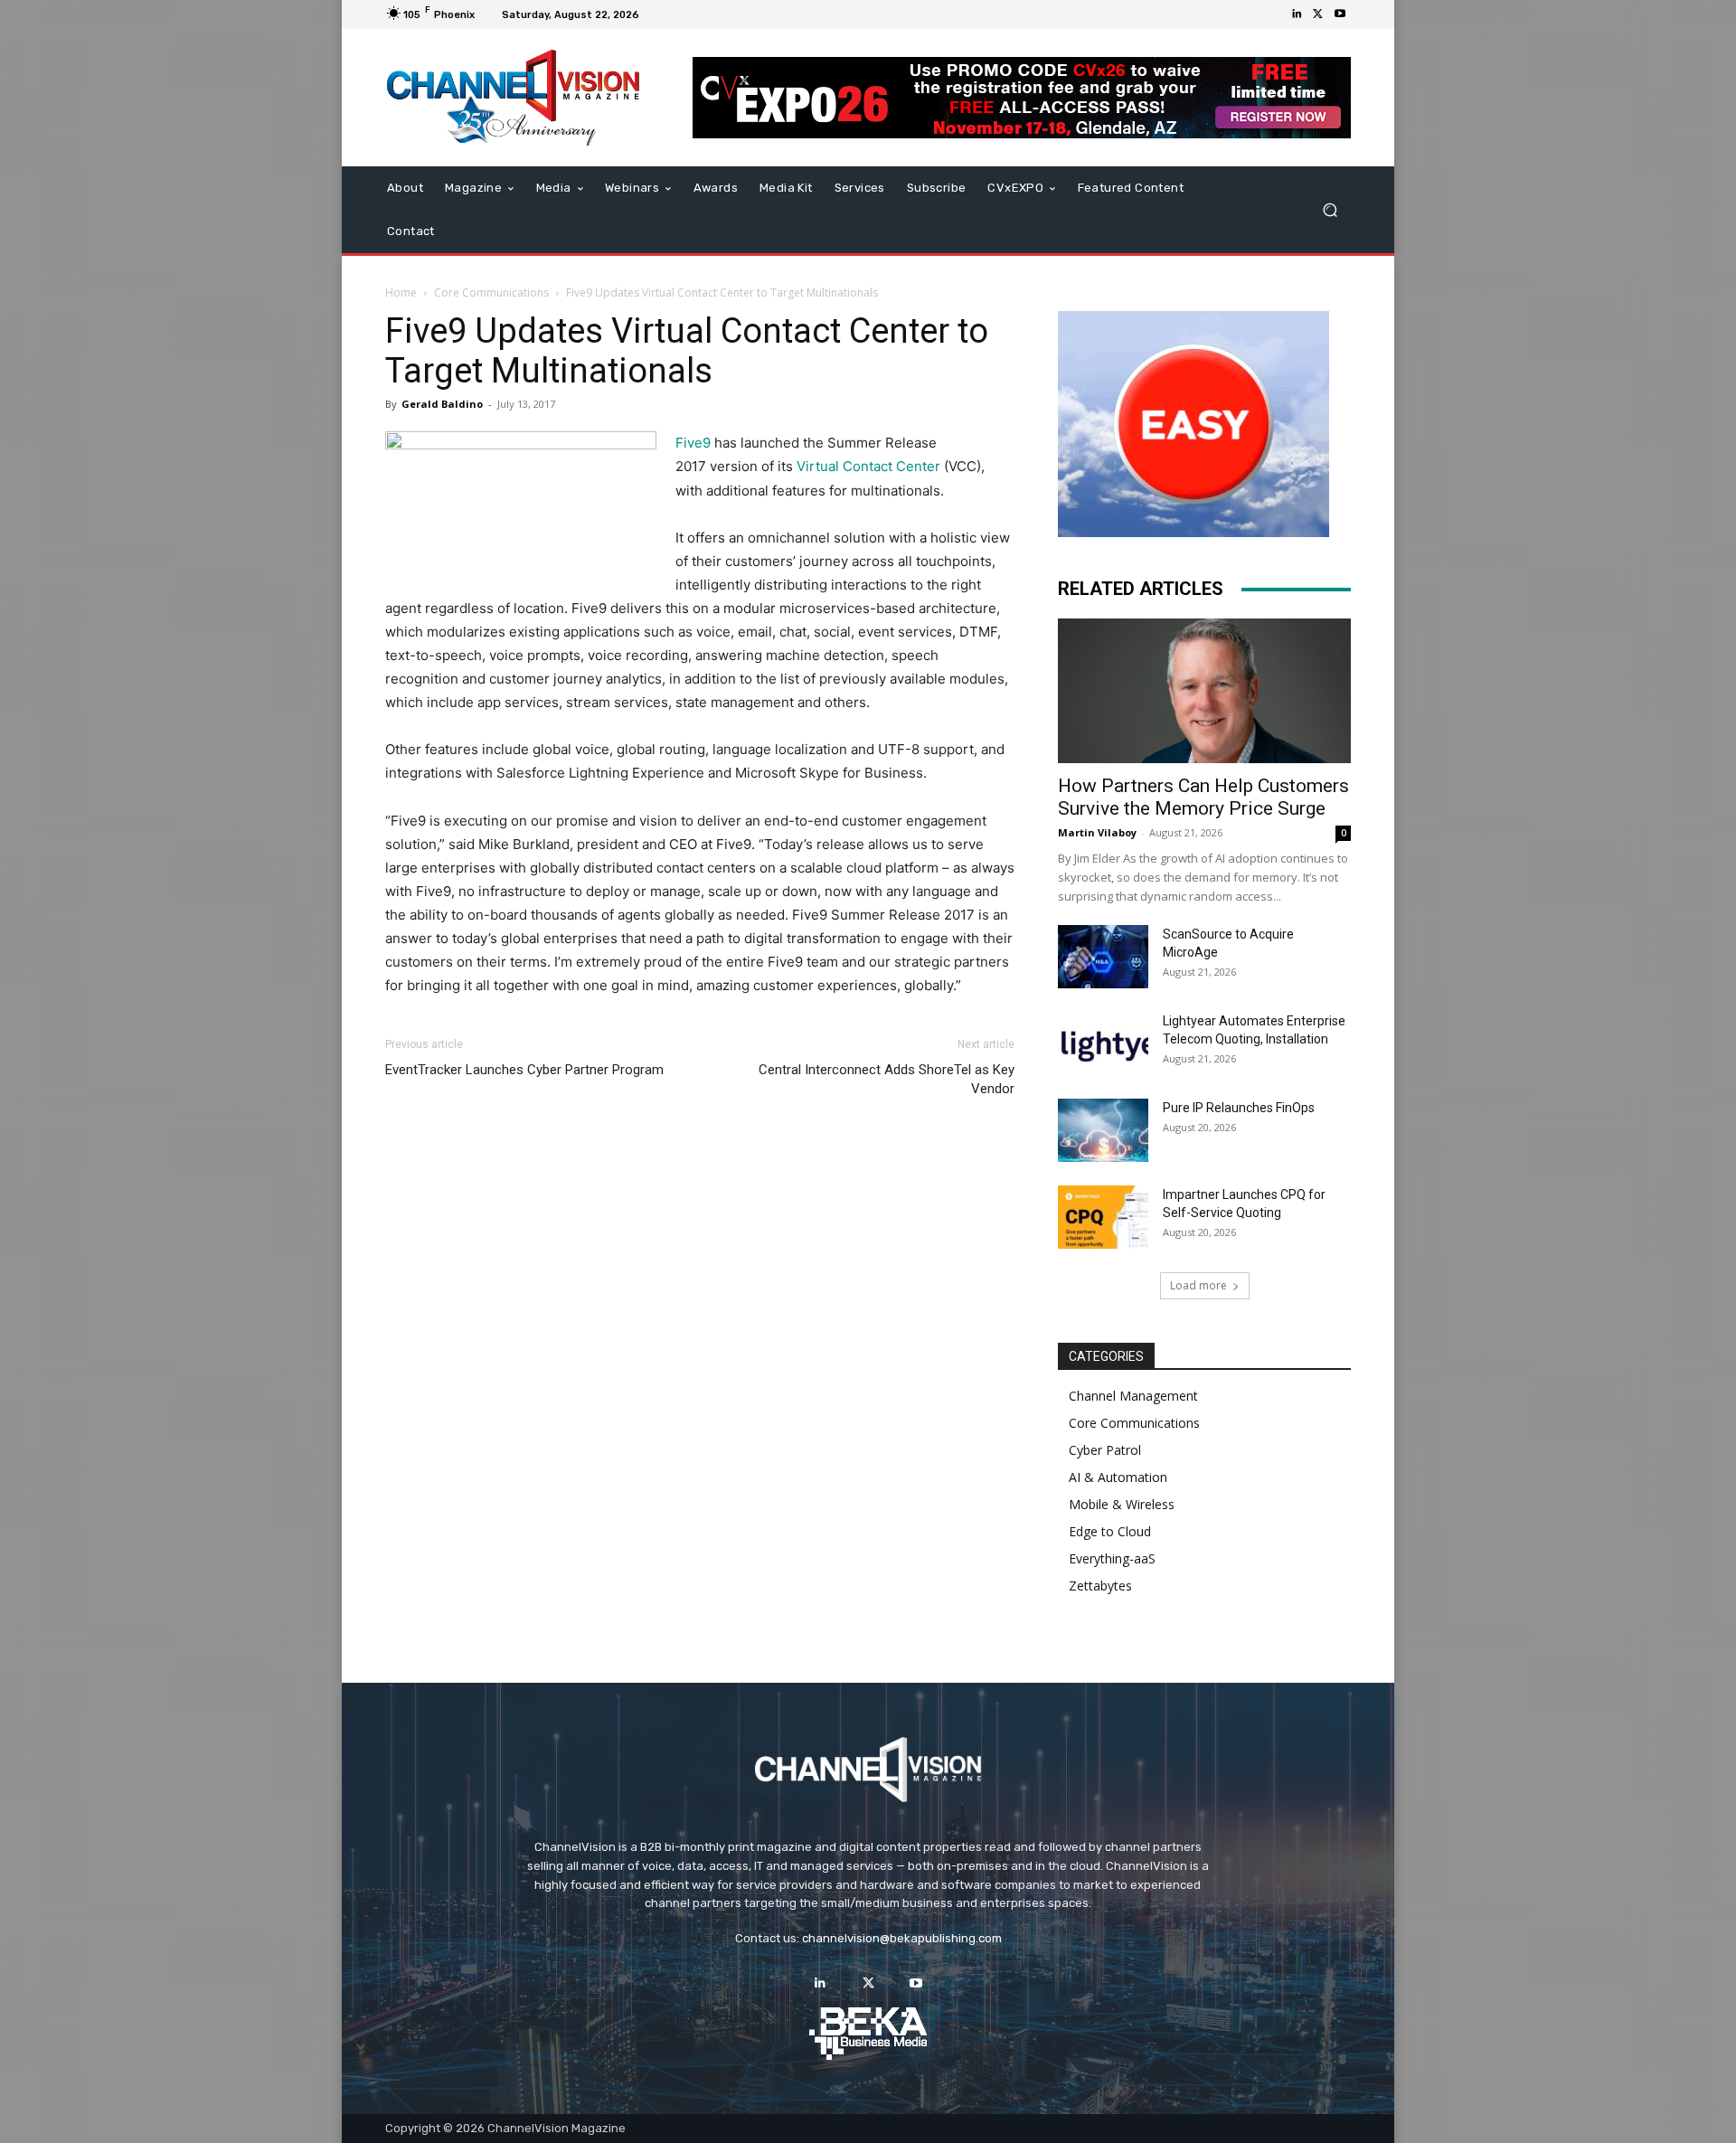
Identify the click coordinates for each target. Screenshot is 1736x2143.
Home (401, 293)
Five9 (693, 443)
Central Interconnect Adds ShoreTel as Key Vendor (887, 1079)
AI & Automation (1118, 1477)
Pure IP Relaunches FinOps (1239, 1108)
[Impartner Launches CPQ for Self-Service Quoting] (1103, 1217)
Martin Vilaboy (1097, 832)
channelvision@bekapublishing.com (902, 1938)
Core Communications (491, 293)
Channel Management (1133, 1396)
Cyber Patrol (1105, 1450)
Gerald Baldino (442, 404)
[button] (1330, 210)
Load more (1198, 1285)
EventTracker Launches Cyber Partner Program (524, 1070)
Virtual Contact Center (868, 466)
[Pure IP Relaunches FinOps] (1103, 1130)
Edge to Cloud (1110, 1531)
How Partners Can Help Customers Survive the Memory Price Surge (1203, 797)
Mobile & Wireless (1122, 1504)
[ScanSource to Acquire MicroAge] (1103, 957)
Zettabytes (1100, 1586)
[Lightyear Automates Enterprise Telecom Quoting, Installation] (1103, 1043)
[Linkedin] (1297, 14)
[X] (1318, 14)
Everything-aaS (1112, 1558)
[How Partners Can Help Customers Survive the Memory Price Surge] (1204, 691)
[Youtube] (1340, 14)
